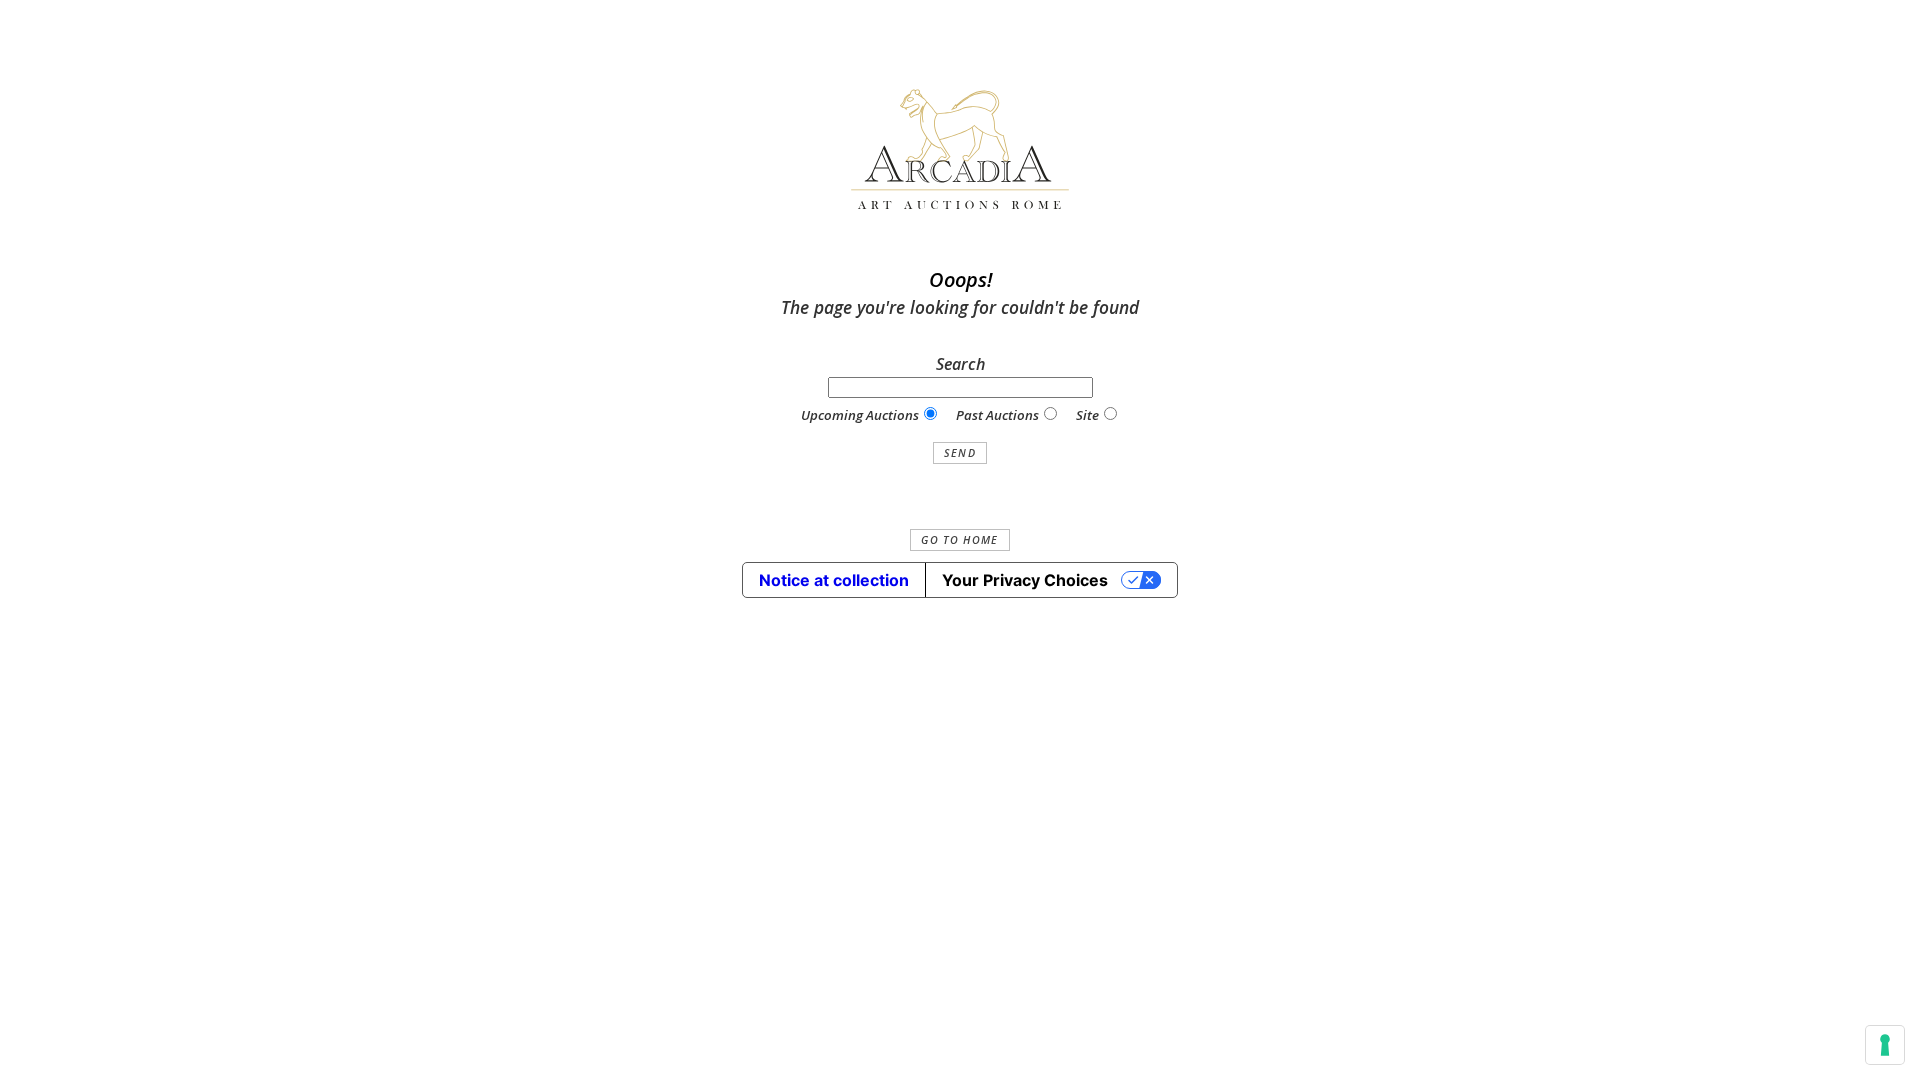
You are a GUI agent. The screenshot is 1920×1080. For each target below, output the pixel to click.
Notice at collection (834, 580)
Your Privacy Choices (1025, 580)
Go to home (959, 540)
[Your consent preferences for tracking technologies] (1885, 1045)
